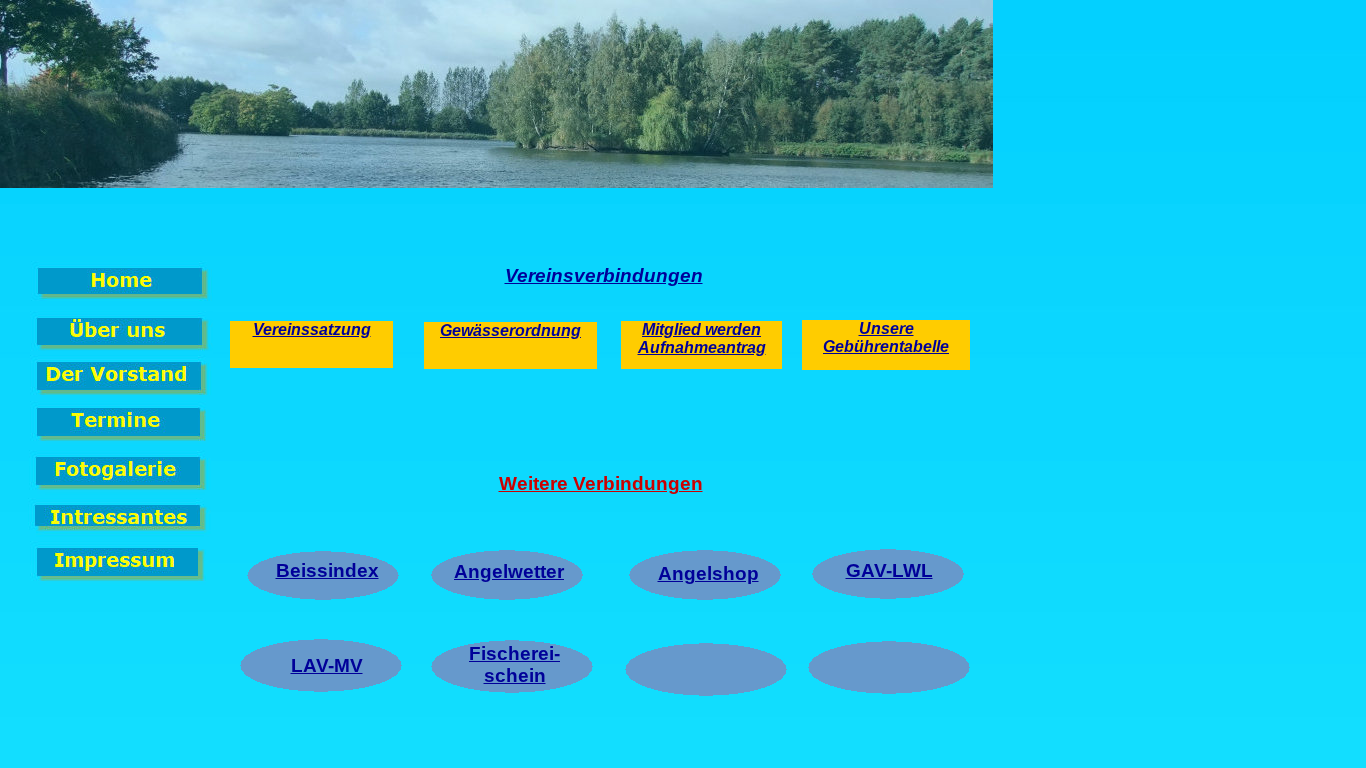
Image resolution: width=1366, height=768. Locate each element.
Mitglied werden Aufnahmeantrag (702, 338)
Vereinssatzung (312, 329)
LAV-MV (327, 665)
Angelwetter (509, 571)
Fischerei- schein (514, 664)
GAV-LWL (889, 570)
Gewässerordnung (510, 330)
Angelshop (708, 573)
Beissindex (327, 570)
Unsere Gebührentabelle (886, 337)
